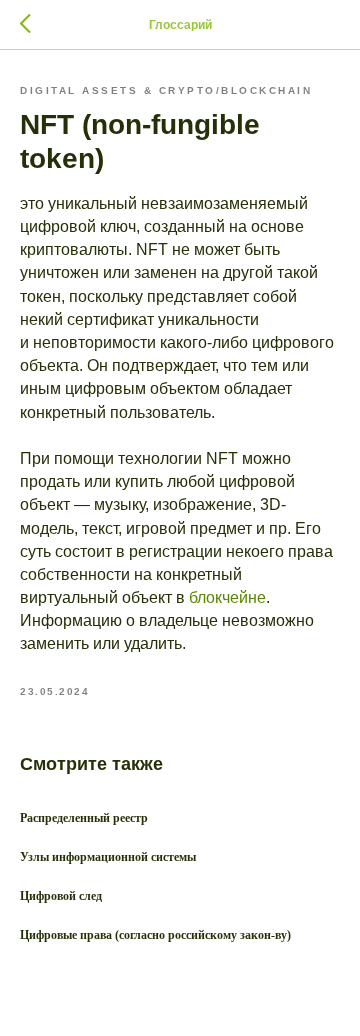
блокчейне (227, 597)
